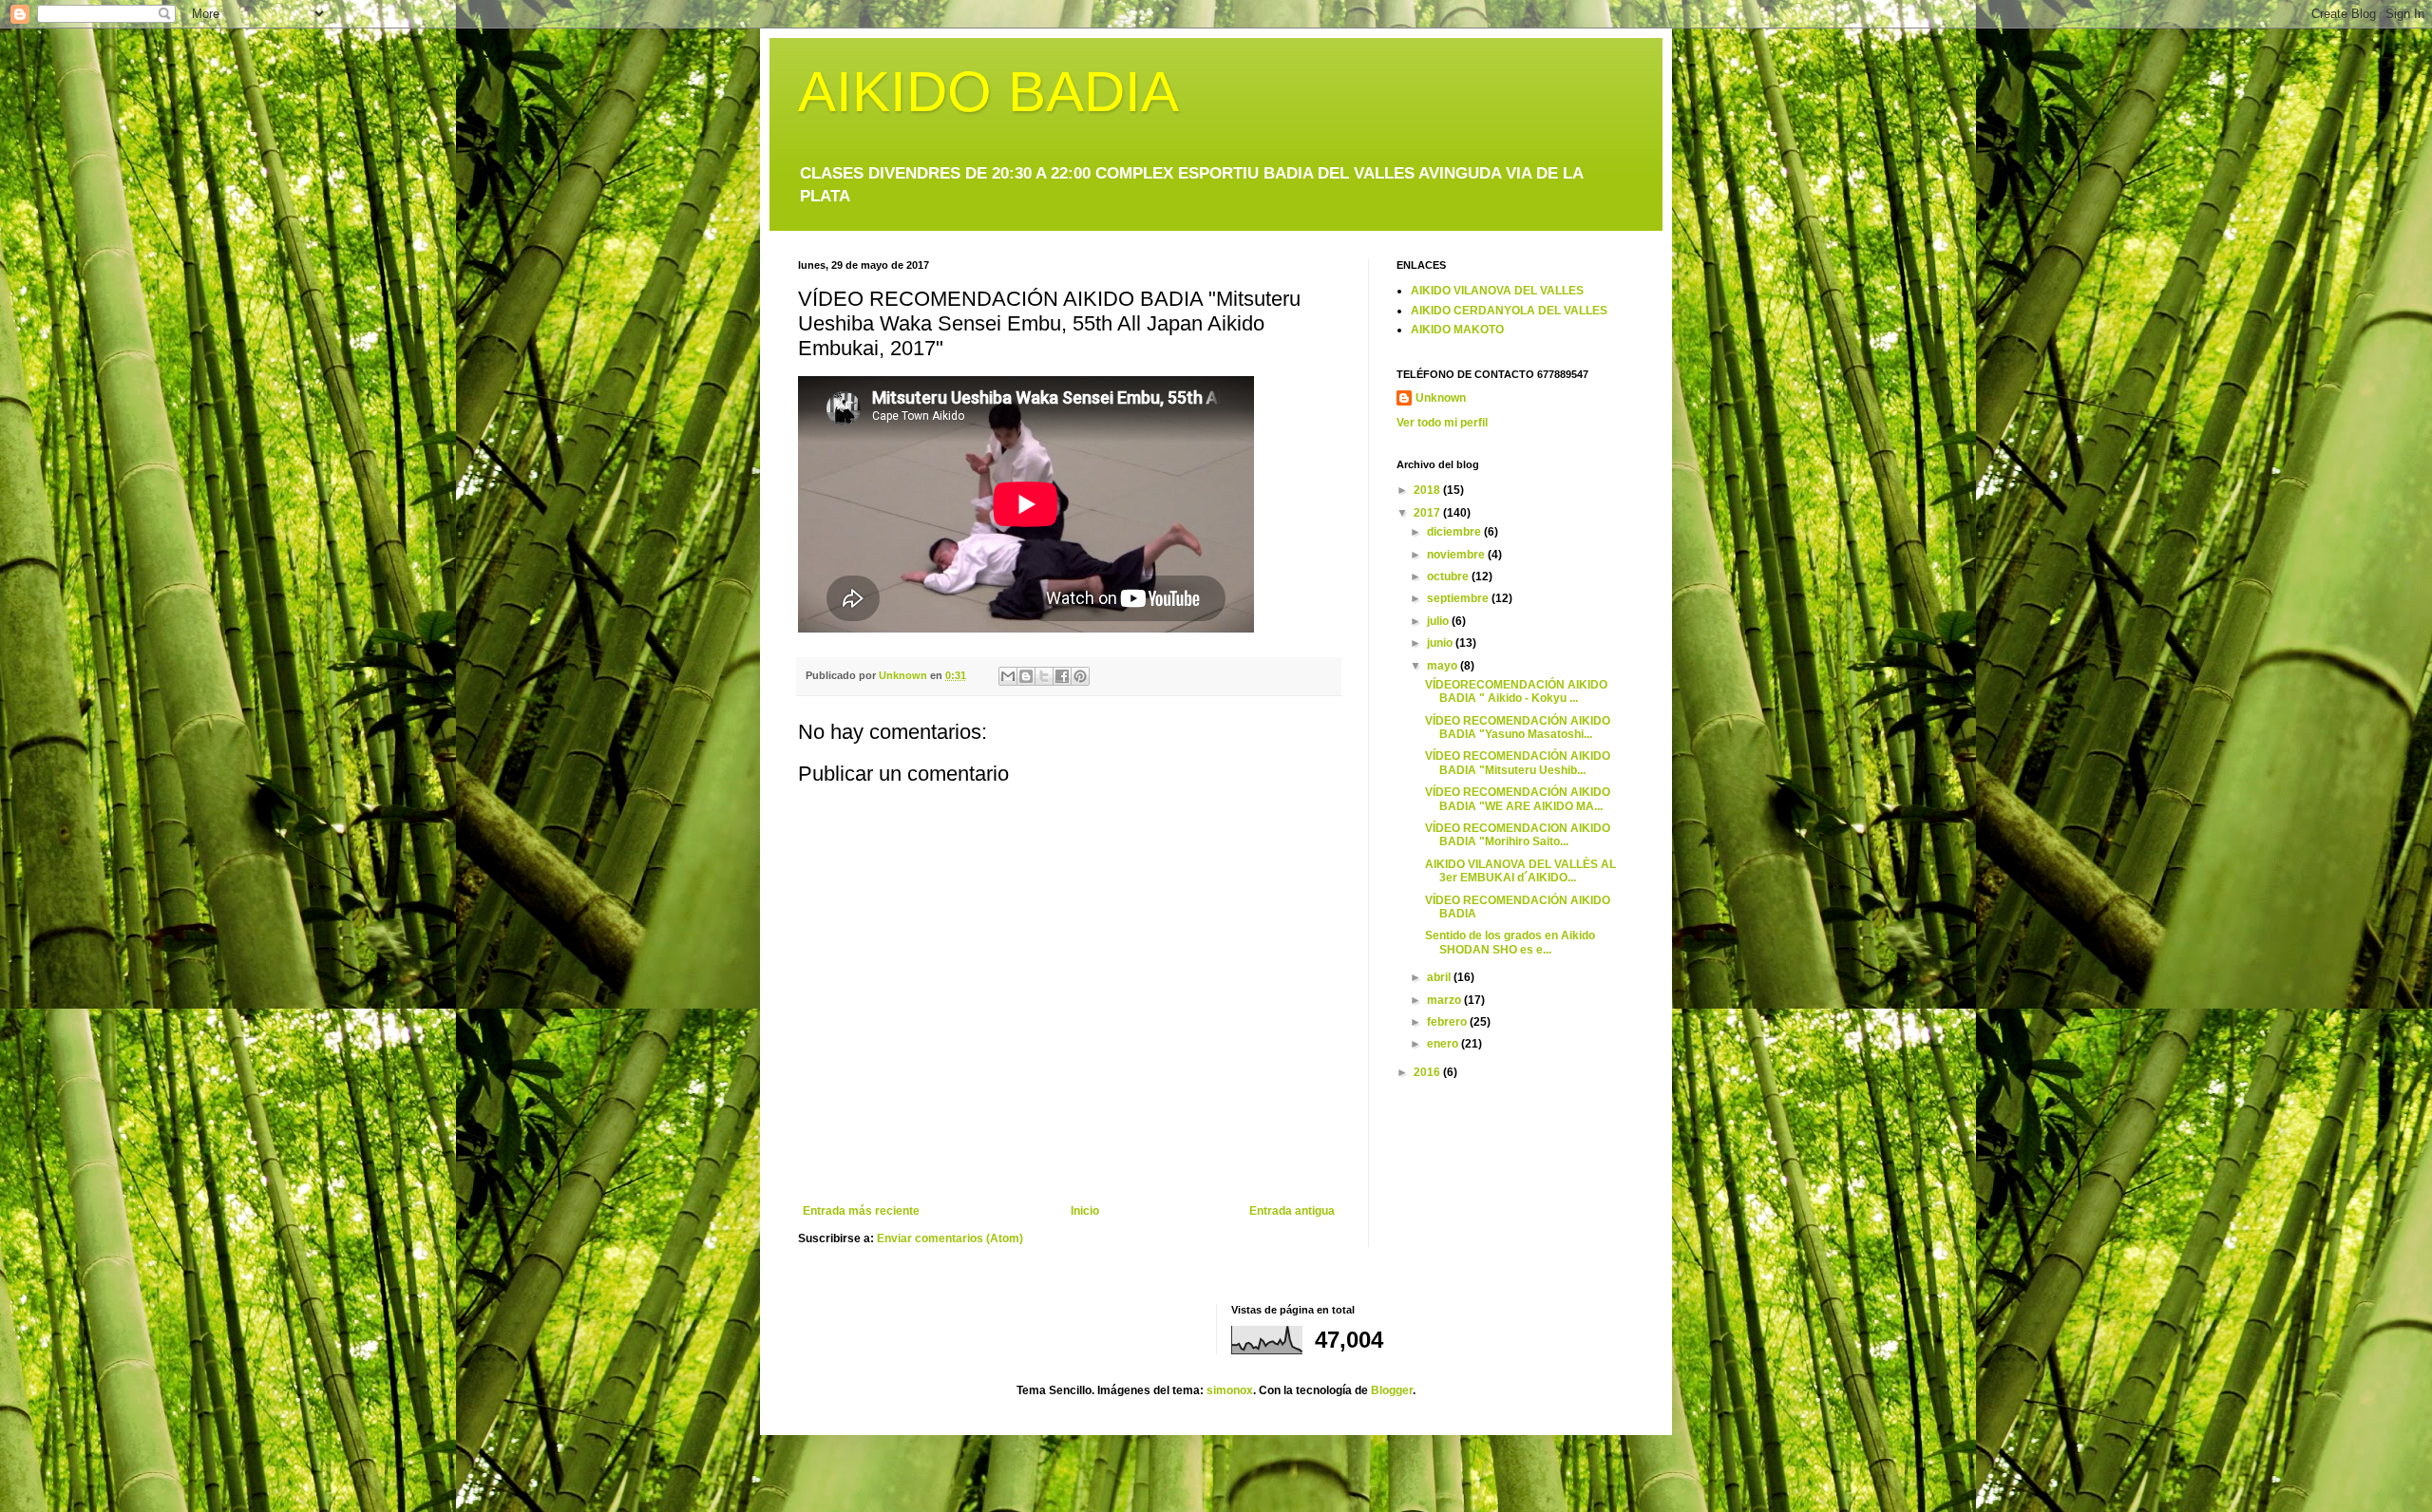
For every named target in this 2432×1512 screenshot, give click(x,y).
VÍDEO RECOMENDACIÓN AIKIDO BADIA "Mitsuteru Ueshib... (1518, 763)
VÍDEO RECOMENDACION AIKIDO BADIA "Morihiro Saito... (1518, 835)
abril (1440, 977)
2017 (1428, 513)
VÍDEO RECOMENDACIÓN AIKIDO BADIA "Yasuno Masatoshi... (1518, 728)
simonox (1230, 1390)
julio (1439, 621)
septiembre (1459, 598)
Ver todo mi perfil (1442, 423)
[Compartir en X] (1044, 676)
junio (1441, 643)
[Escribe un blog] (1026, 676)
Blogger (1392, 1390)
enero (1444, 1044)
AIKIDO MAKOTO (1457, 330)
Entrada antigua (1292, 1211)
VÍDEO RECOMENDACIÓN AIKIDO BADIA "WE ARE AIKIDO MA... (1518, 799)
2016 (1428, 1072)
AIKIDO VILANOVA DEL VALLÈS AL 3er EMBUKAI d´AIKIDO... (1520, 871)
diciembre (1455, 532)
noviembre (1457, 555)
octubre (1449, 576)
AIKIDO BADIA (988, 92)
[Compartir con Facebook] (1062, 676)
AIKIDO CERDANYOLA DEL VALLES (1509, 311)
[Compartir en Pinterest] (1080, 676)
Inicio (1085, 1211)
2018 (1428, 490)
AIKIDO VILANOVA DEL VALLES (1497, 291)
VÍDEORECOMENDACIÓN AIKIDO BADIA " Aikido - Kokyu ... (1516, 691)
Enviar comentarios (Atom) (950, 1238)
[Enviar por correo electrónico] (1008, 676)
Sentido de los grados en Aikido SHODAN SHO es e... (1510, 942)
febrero (1448, 1022)
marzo (1445, 1000)
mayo (1444, 666)
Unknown (1441, 398)
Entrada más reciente (861, 1211)
